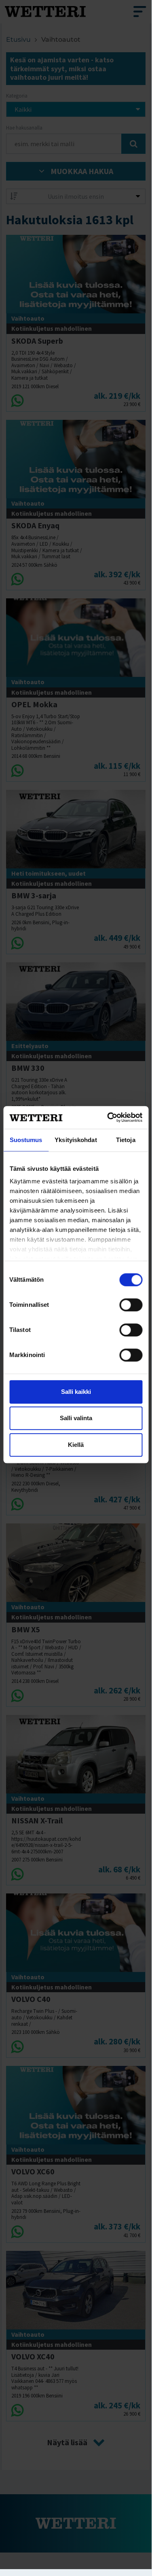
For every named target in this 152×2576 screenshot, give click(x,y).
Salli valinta (76, 1418)
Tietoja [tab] (126, 1140)
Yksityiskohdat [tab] (76, 1140)
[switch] (131, 1305)
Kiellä (76, 1445)
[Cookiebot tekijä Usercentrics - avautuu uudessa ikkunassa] (108, 1117)
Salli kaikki (76, 1392)
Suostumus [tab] (26, 1140)
